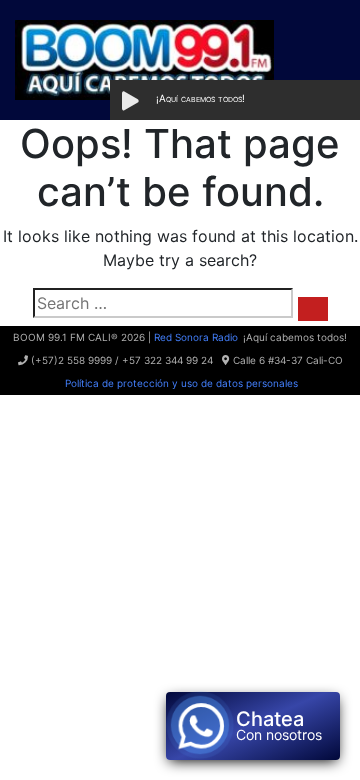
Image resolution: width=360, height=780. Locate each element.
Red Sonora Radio (196, 337)
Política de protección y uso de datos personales (180, 383)
